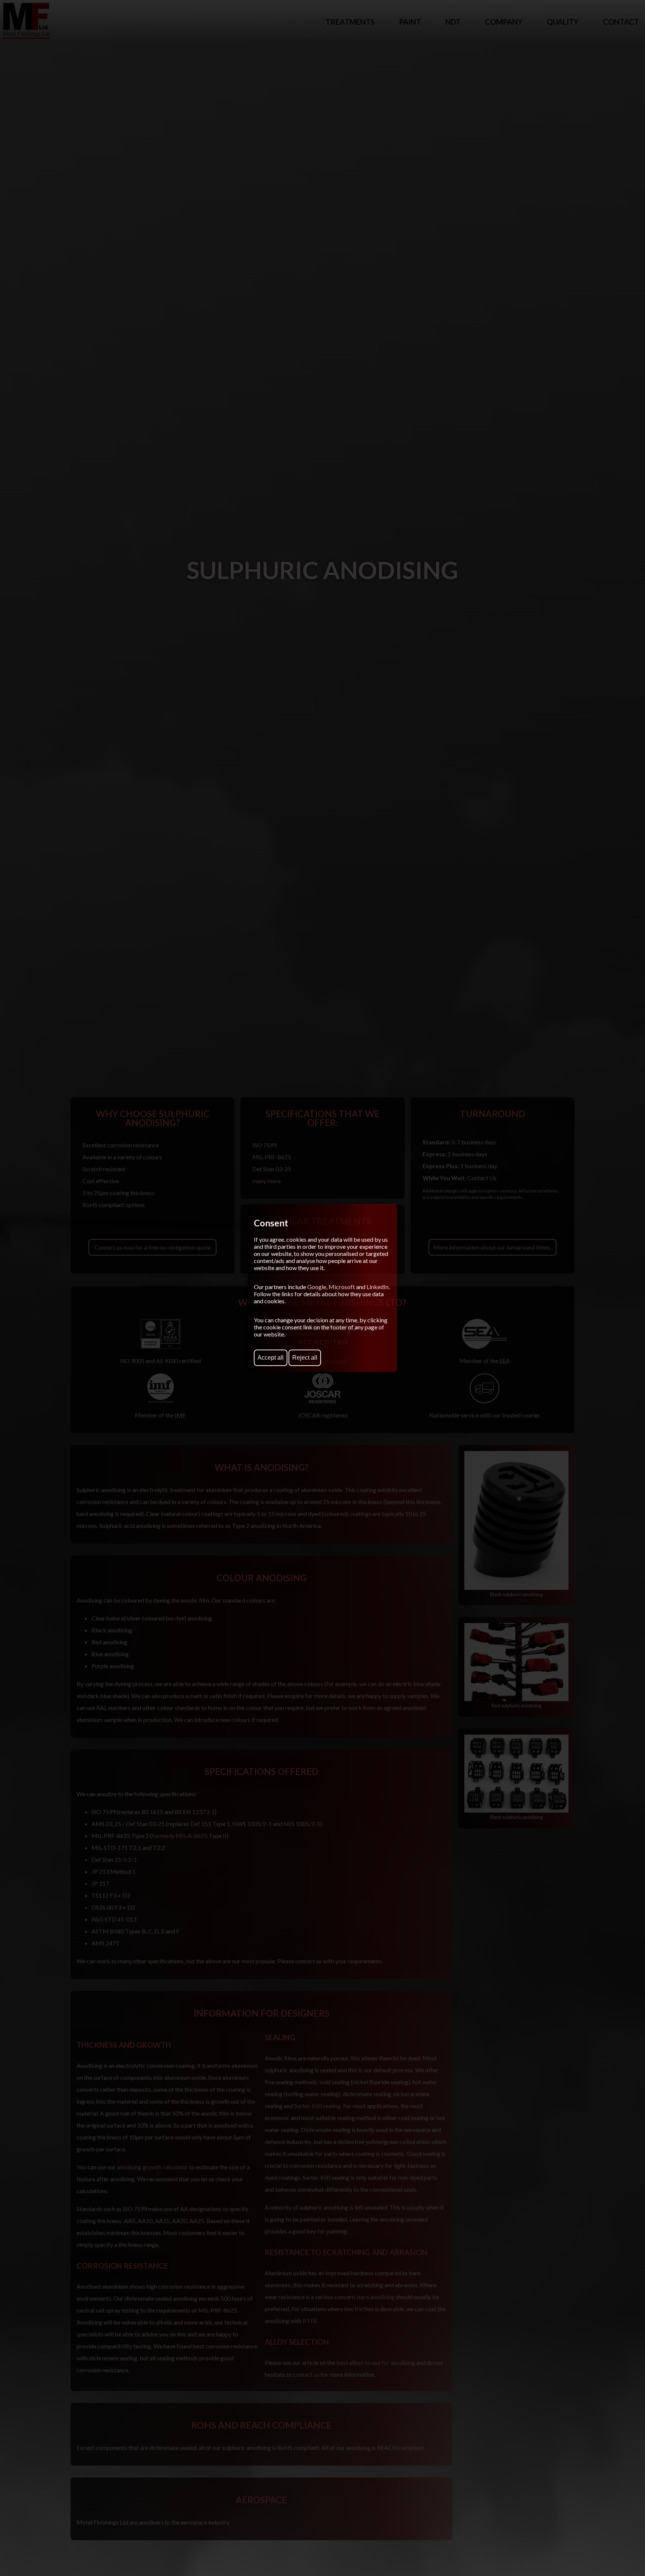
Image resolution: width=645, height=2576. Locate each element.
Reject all (305, 1358)
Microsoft (342, 1287)
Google (317, 1287)
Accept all (271, 1358)
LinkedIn (378, 1287)
